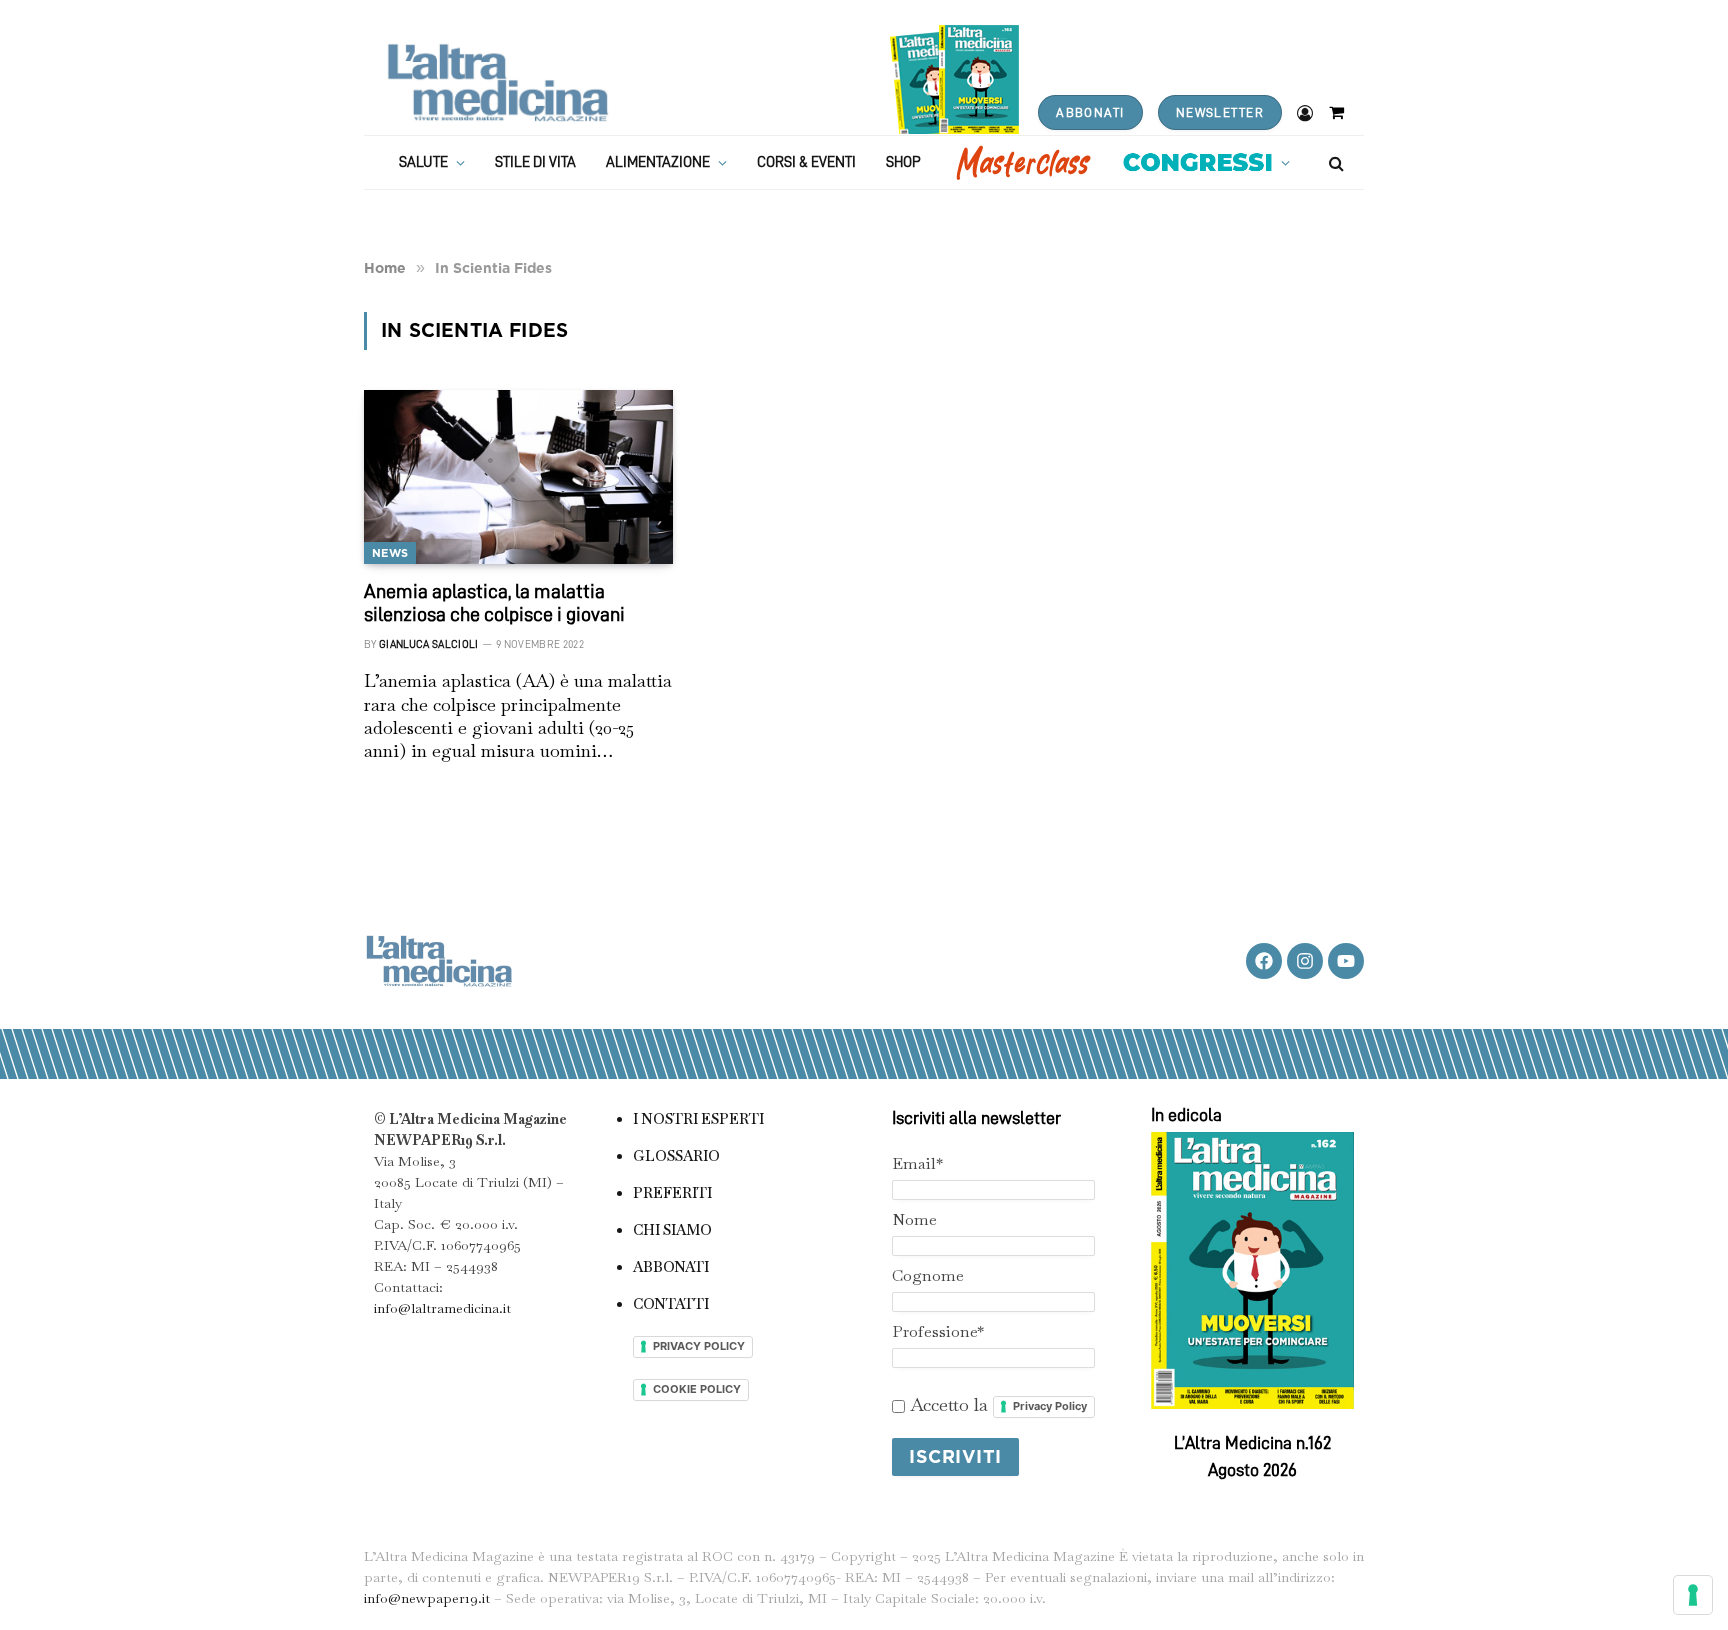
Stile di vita (535, 162)
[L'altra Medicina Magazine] (497, 82)
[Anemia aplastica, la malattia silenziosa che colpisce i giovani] (518, 477)
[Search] (1334, 162)
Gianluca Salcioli (429, 644)
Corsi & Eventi (806, 162)
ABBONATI (1090, 112)
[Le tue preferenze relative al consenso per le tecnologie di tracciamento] (1693, 1595)
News (390, 553)
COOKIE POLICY (697, 1389)
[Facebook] (1264, 961)
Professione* (938, 1331)
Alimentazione (658, 162)
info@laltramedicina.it (442, 1308)
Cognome (928, 1275)
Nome (914, 1219)
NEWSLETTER (1220, 112)
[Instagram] (1305, 961)
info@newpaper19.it (427, 1598)
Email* (917, 1163)
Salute (423, 162)
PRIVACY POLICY (699, 1346)
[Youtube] (1346, 961)
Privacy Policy (1050, 1406)
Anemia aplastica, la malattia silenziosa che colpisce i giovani (494, 602)
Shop (903, 162)
